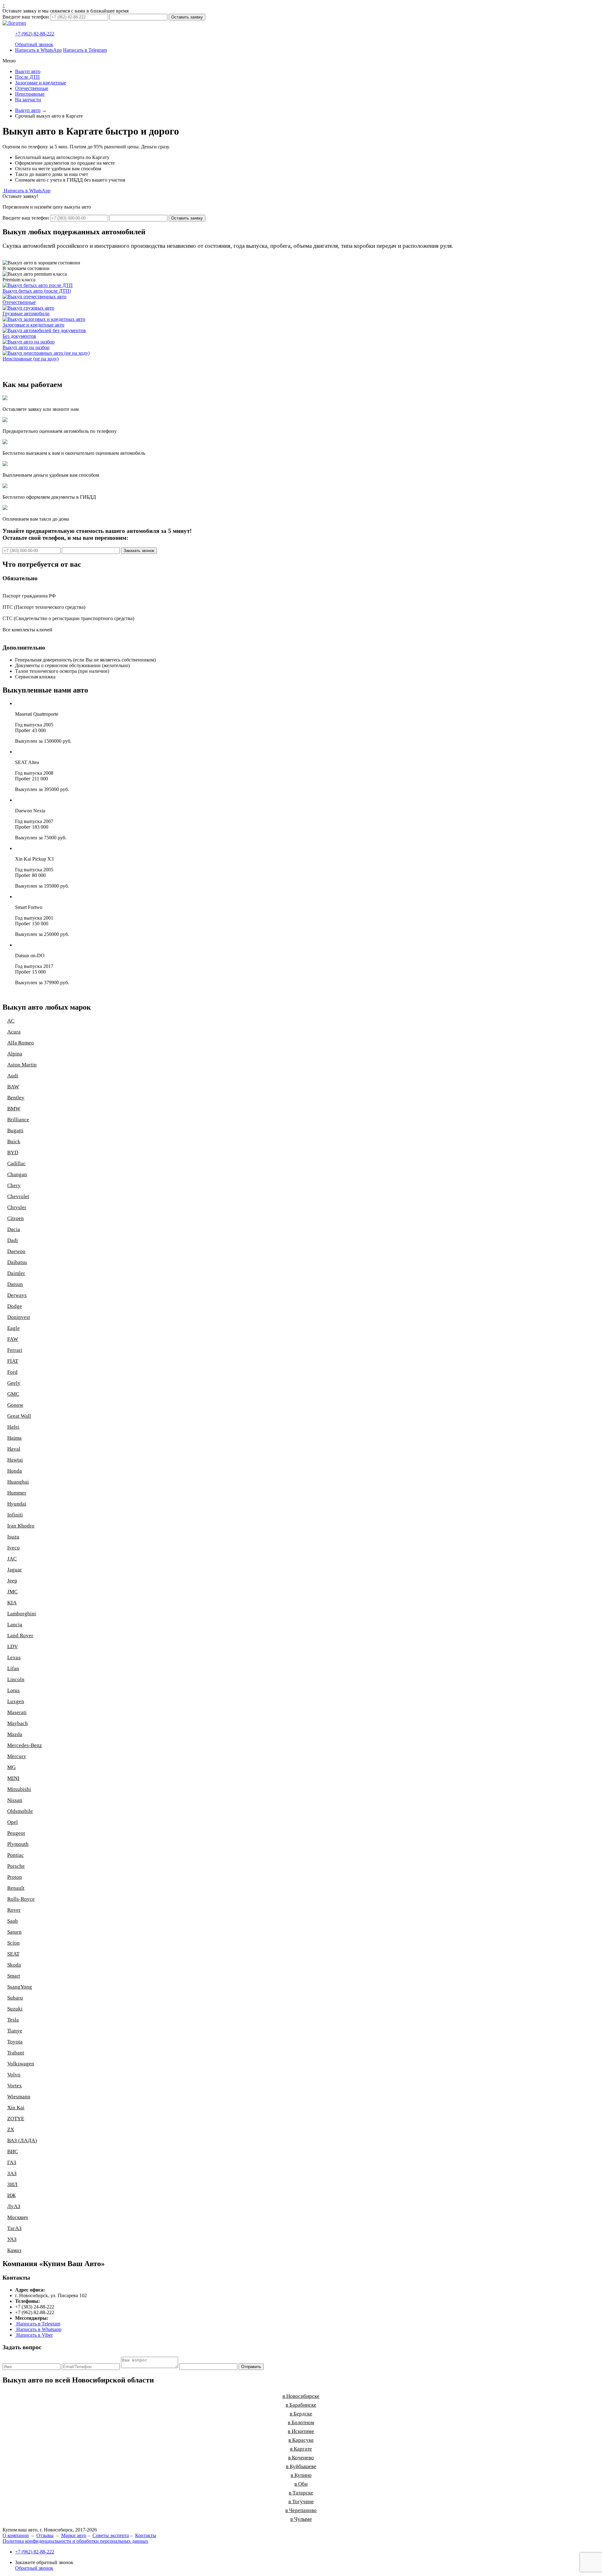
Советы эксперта (111, 2535)
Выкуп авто (28, 71)
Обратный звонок (34, 44)
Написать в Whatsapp (38, 2329)
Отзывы (45, 2535)
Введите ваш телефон (26, 17)
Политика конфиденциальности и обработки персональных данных (75, 2541)
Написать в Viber (34, 2335)
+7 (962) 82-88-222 (35, 34)
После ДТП (27, 77)
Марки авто (74, 2535)
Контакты (146, 2535)
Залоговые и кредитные (41, 83)
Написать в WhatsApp (38, 50)
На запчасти (28, 100)
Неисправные (30, 94)
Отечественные (32, 88)
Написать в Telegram (85, 50)
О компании (16, 2535)
